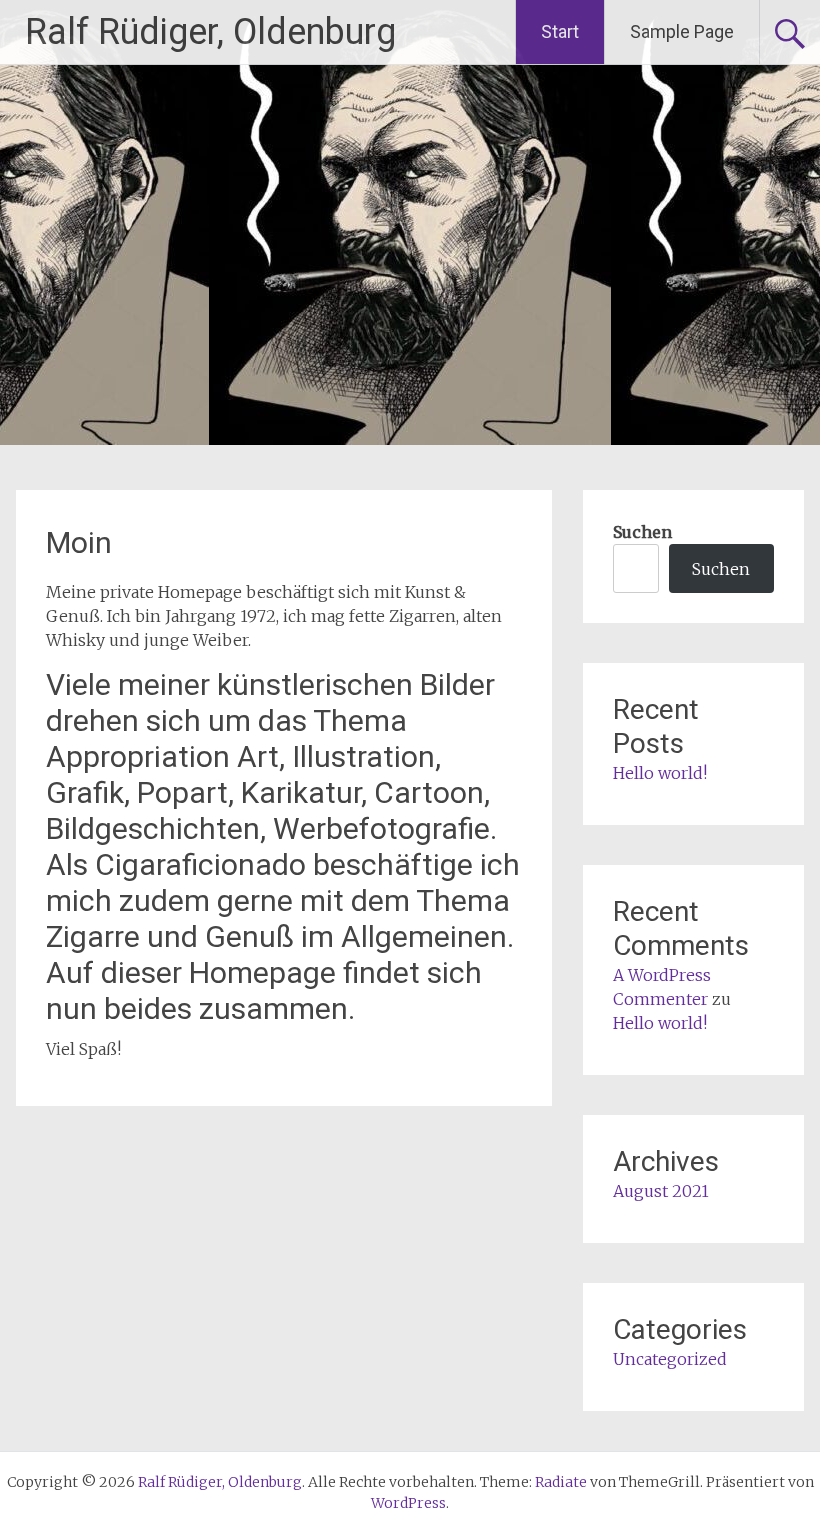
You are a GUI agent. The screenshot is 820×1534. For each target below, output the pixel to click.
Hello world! (660, 773)
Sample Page (682, 31)
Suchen (642, 532)
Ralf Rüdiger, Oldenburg (210, 32)
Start (560, 31)
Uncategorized (670, 1359)
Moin (79, 542)
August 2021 (661, 1191)
